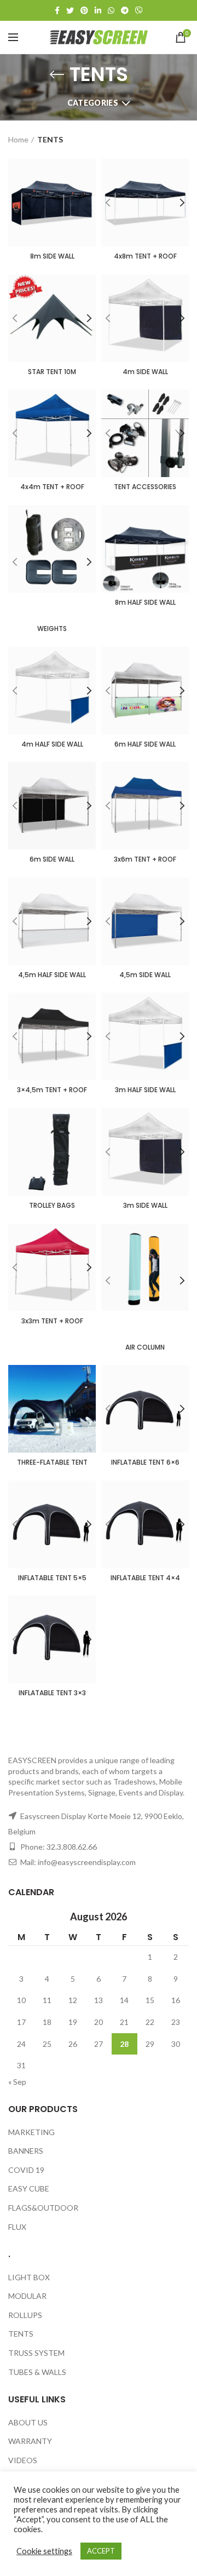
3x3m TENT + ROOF (52, 1321)
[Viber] (139, 10)
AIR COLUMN (145, 1347)
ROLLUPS (25, 2315)
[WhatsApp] (111, 10)
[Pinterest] (84, 10)
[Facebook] (57, 10)
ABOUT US (28, 2422)
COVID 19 (26, 2170)
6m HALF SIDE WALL (145, 744)
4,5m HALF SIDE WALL (52, 975)
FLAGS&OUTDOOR (43, 2208)
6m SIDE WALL (52, 859)
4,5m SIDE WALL (145, 975)
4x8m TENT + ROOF (145, 256)
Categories (93, 103)
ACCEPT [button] (101, 2551)
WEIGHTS (52, 629)
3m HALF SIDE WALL (145, 1090)
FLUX (17, 2227)
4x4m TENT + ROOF (52, 487)
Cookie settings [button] (44, 2551)
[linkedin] (98, 10)
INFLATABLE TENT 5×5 (52, 1578)
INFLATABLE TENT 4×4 (145, 1578)
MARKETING (31, 2132)
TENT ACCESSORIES (145, 487)
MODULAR (27, 2296)
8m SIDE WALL (52, 256)
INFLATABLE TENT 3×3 (52, 1693)
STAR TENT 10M (52, 372)
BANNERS (26, 2151)
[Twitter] (70, 10)
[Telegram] (125, 10)
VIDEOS (23, 2460)
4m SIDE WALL (145, 372)
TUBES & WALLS (37, 2372)
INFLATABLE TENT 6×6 (145, 1462)
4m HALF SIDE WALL (52, 744)
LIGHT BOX (29, 2277)
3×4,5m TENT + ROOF (52, 1090)
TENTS (21, 2334)
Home (18, 139)
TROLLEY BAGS (52, 1206)
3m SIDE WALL (145, 1206)
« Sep (17, 2082)
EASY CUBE (29, 2188)
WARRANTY (30, 2441)
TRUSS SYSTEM (36, 2353)
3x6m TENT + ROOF (145, 859)
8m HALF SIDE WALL (145, 603)
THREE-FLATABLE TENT (52, 1462)
